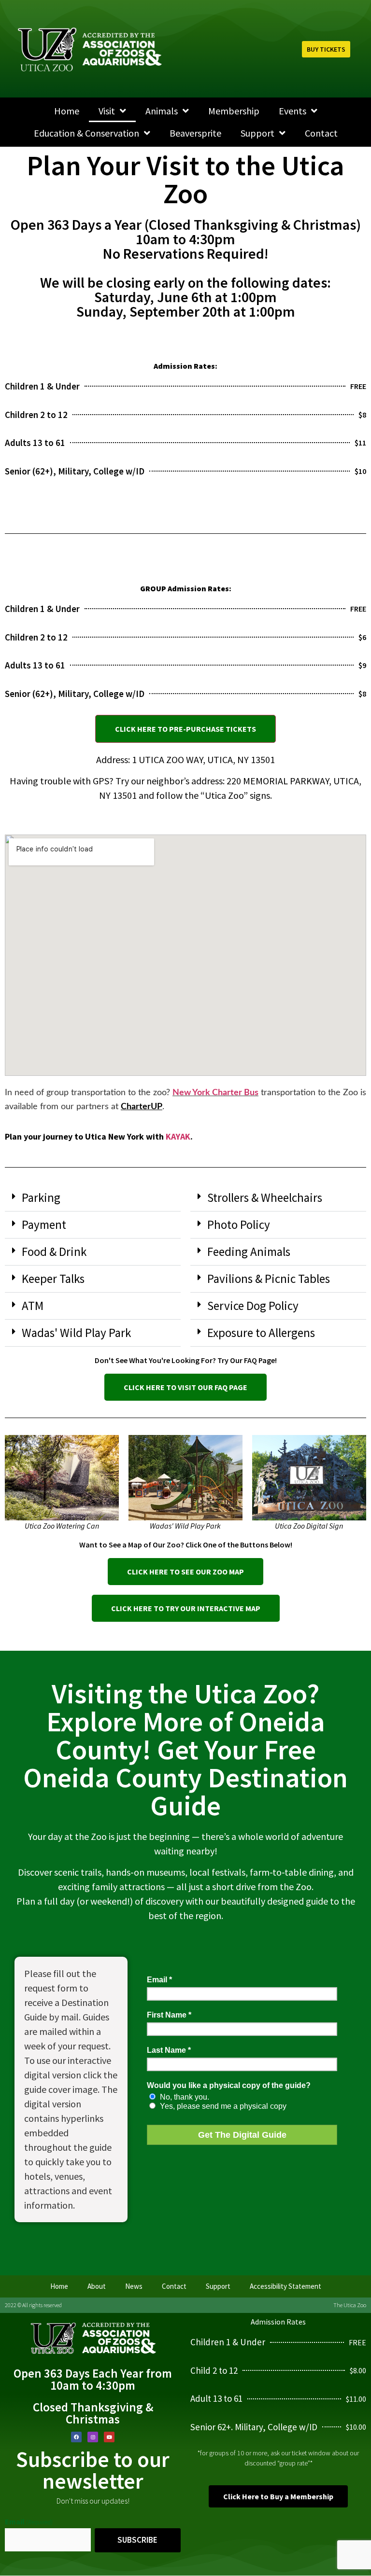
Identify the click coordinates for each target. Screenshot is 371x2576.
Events (293, 111)
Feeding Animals (249, 1252)
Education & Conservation (86, 133)
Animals (162, 111)
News (134, 2286)
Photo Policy (239, 1225)
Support (257, 133)
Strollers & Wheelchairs (265, 1197)
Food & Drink (54, 1252)
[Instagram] (93, 2437)
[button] (93, 1198)
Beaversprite (195, 133)
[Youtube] (109, 2437)
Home (67, 111)
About (97, 2286)
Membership (234, 111)
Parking (41, 1197)
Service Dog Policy (253, 1306)
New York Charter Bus (215, 1093)
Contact (321, 133)
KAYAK (178, 1136)
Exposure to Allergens (261, 1333)
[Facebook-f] (76, 2437)
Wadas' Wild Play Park (76, 1333)
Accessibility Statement (285, 2286)
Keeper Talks (53, 1279)
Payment (44, 1225)
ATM (33, 1306)
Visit (107, 111)
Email (29, 2521)
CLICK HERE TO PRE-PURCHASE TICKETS (185, 729)
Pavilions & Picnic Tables (269, 1279)
